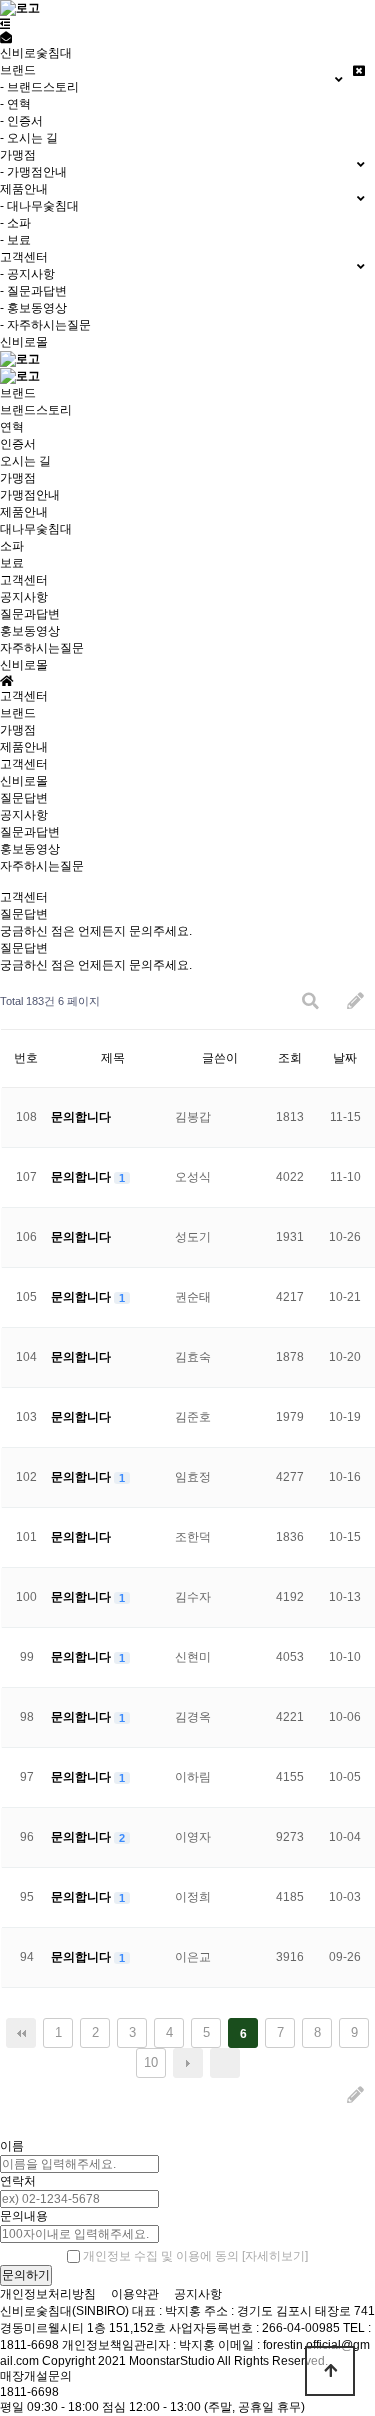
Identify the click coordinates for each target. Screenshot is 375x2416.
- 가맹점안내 (33, 172)
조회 (290, 1058)
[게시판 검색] (310, 1001)
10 (151, 2062)
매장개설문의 (36, 2376)
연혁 (12, 427)
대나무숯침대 (36, 529)
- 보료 (15, 240)
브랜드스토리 (36, 410)
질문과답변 (30, 614)
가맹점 (18, 478)
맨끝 (225, 2063)
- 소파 (15, 223)
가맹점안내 (30, 495)
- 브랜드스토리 (39, 87)
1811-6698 (29, 2392)
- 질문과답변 (33, 291)
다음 (188, 2063)
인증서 (18, 444)
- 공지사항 (27, 274)
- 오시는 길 (29, 138)
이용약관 (135, 2294)
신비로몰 (24, 342)
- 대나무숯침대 (39, 206)
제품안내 (24, 512)
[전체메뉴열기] (5, 24)
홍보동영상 (30, 631)
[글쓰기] (355, 1001)
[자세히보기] (275, 2256)
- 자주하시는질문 (45, 325)
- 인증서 (21, 121)
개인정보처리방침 (48, 2294)
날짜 (345, 1058)
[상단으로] (330, 2371)
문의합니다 (81, 1117)
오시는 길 (25, 461)
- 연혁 (15, 104)
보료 (12, 563)
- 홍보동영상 (33, 308)
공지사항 (24, 597)
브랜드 (18, 393)
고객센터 (24, 580)
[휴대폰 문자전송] (6, 38)
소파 (12, 546)
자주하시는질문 (42, 648)
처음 (21, 2033)
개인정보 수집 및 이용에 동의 (161, 2256)
